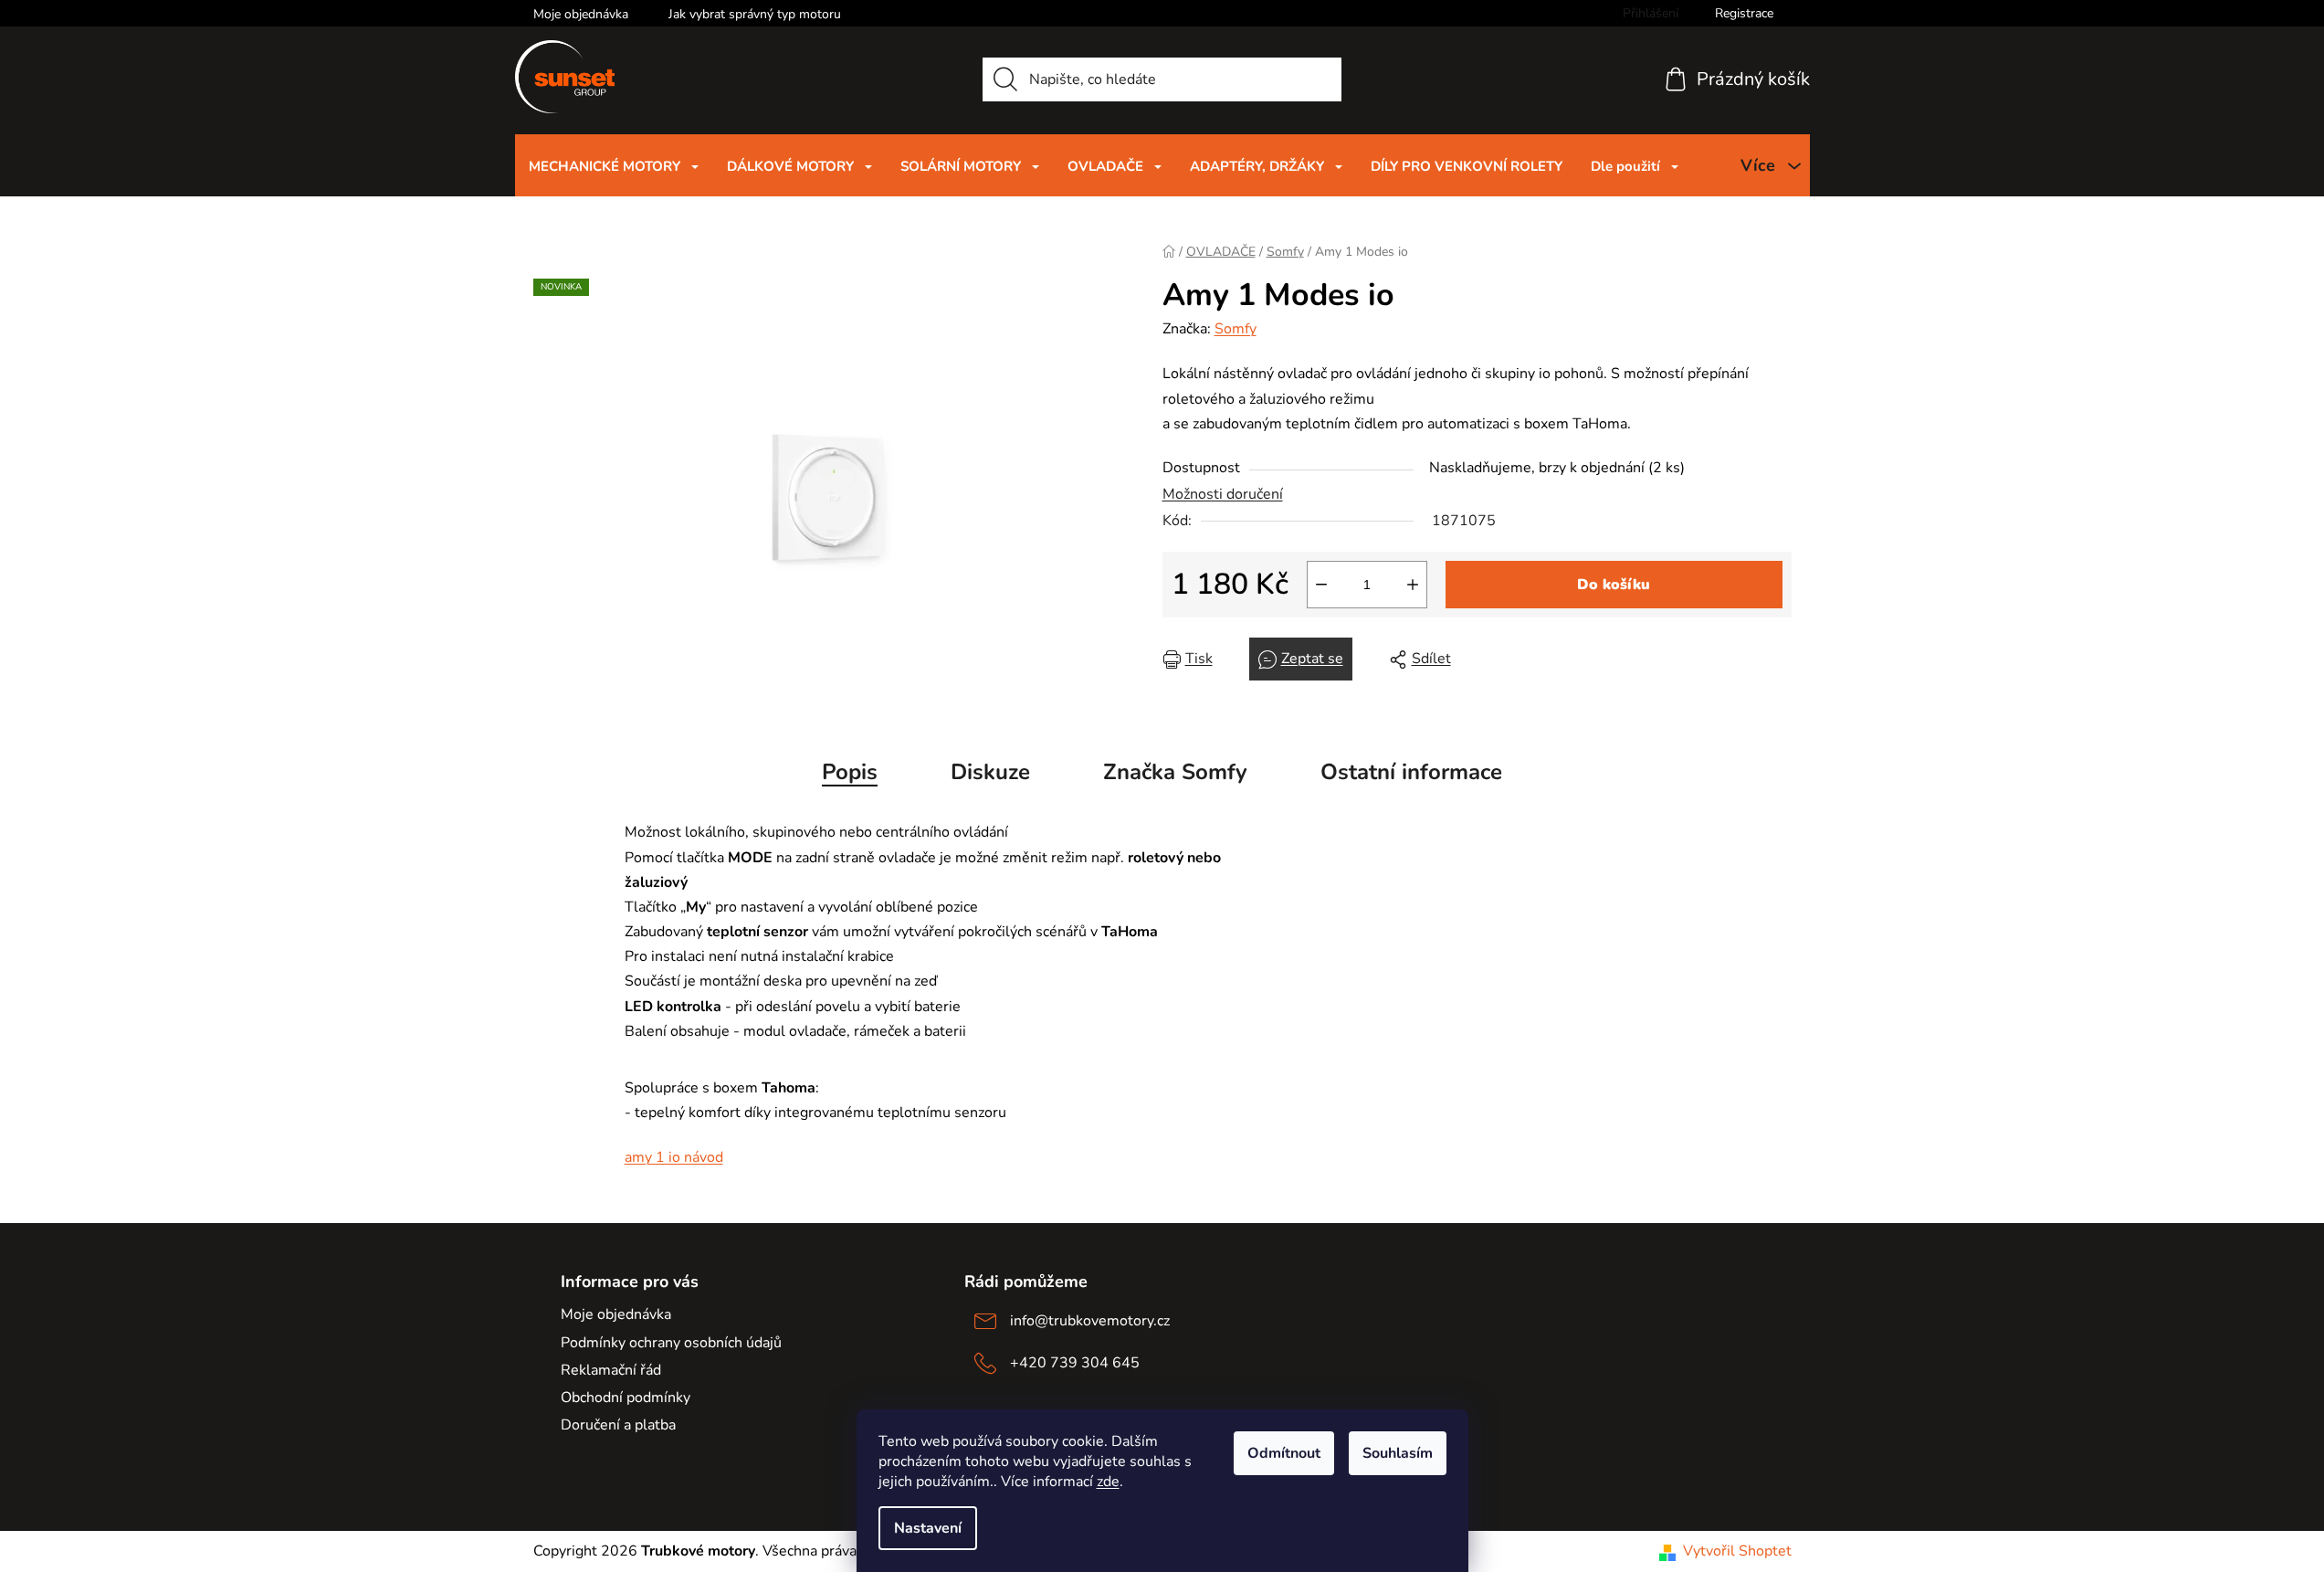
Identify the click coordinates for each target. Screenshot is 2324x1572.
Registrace (1744, 13)
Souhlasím (1398, 1453)
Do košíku (1614, 585)
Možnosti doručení (1223, 494)
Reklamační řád (611, 1370)
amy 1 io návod (674, 1157)
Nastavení (928, 1528)
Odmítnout (1284, 1453)
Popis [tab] (850, 772)
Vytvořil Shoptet (1737, 1551)
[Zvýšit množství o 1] (1413, 585)
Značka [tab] (1175, 772)
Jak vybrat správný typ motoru (755, 14)
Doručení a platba (618, 1425)
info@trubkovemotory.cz (1090, 1321)
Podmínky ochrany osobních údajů (671, 1343)
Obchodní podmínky (626, 1398)
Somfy (1236, 329)
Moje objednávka (581, 14)
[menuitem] (614, 166)
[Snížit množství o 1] (1321, 585)
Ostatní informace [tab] (1411, 772)
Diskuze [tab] (990, 772)
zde (1108, 1482)
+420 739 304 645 (1075, 1363)
